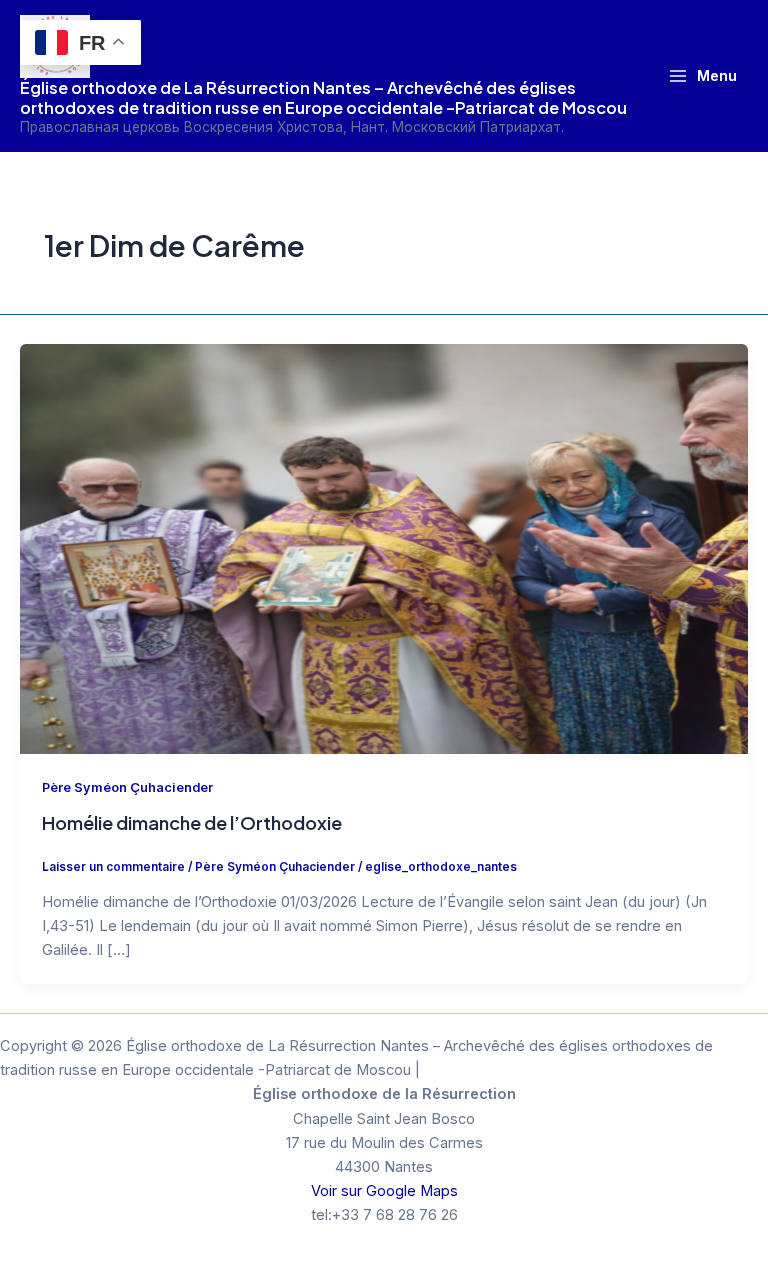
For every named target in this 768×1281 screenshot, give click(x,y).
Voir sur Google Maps (384, 1191)
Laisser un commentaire (113, 867)
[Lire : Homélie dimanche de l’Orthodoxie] (384, 548)
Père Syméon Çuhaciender (127, 787)
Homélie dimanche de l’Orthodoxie (192, 822)
